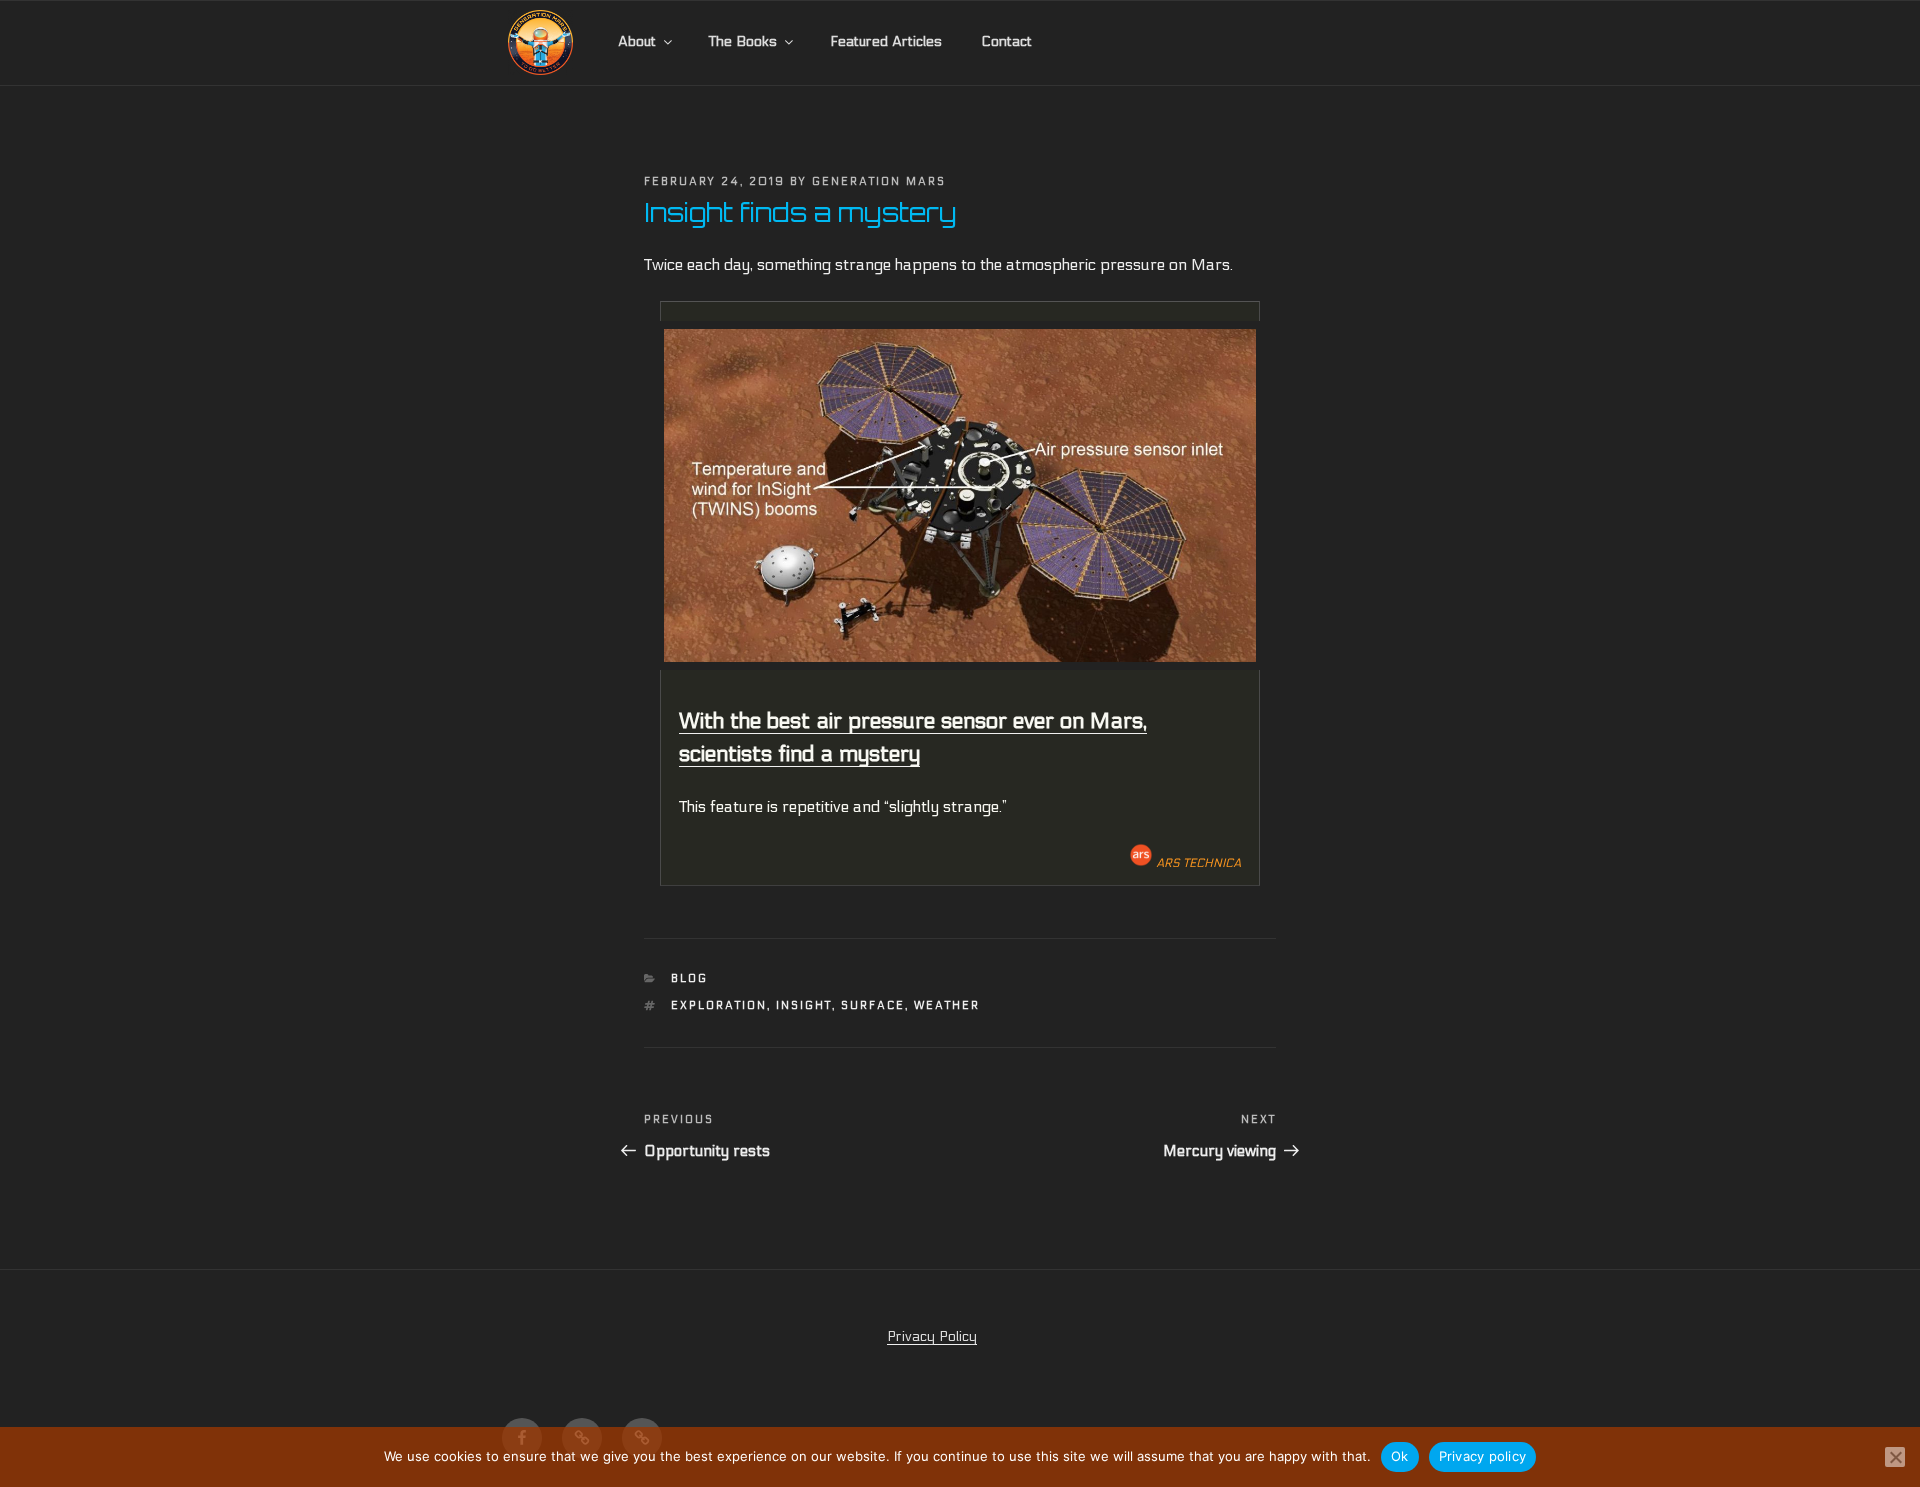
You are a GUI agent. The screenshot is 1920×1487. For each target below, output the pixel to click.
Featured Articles (886, 41)
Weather (947, 1005)
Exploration (719, 1005)
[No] (1895, 1457)
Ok (1400, 1456)
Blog (689, 978)
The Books (743, 41)
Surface (873, 1005)
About (637, 41)
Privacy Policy (932, 1336)
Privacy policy (1483, 1456)
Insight (804, 1005)
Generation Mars (879, 181)
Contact (1006, 41)
